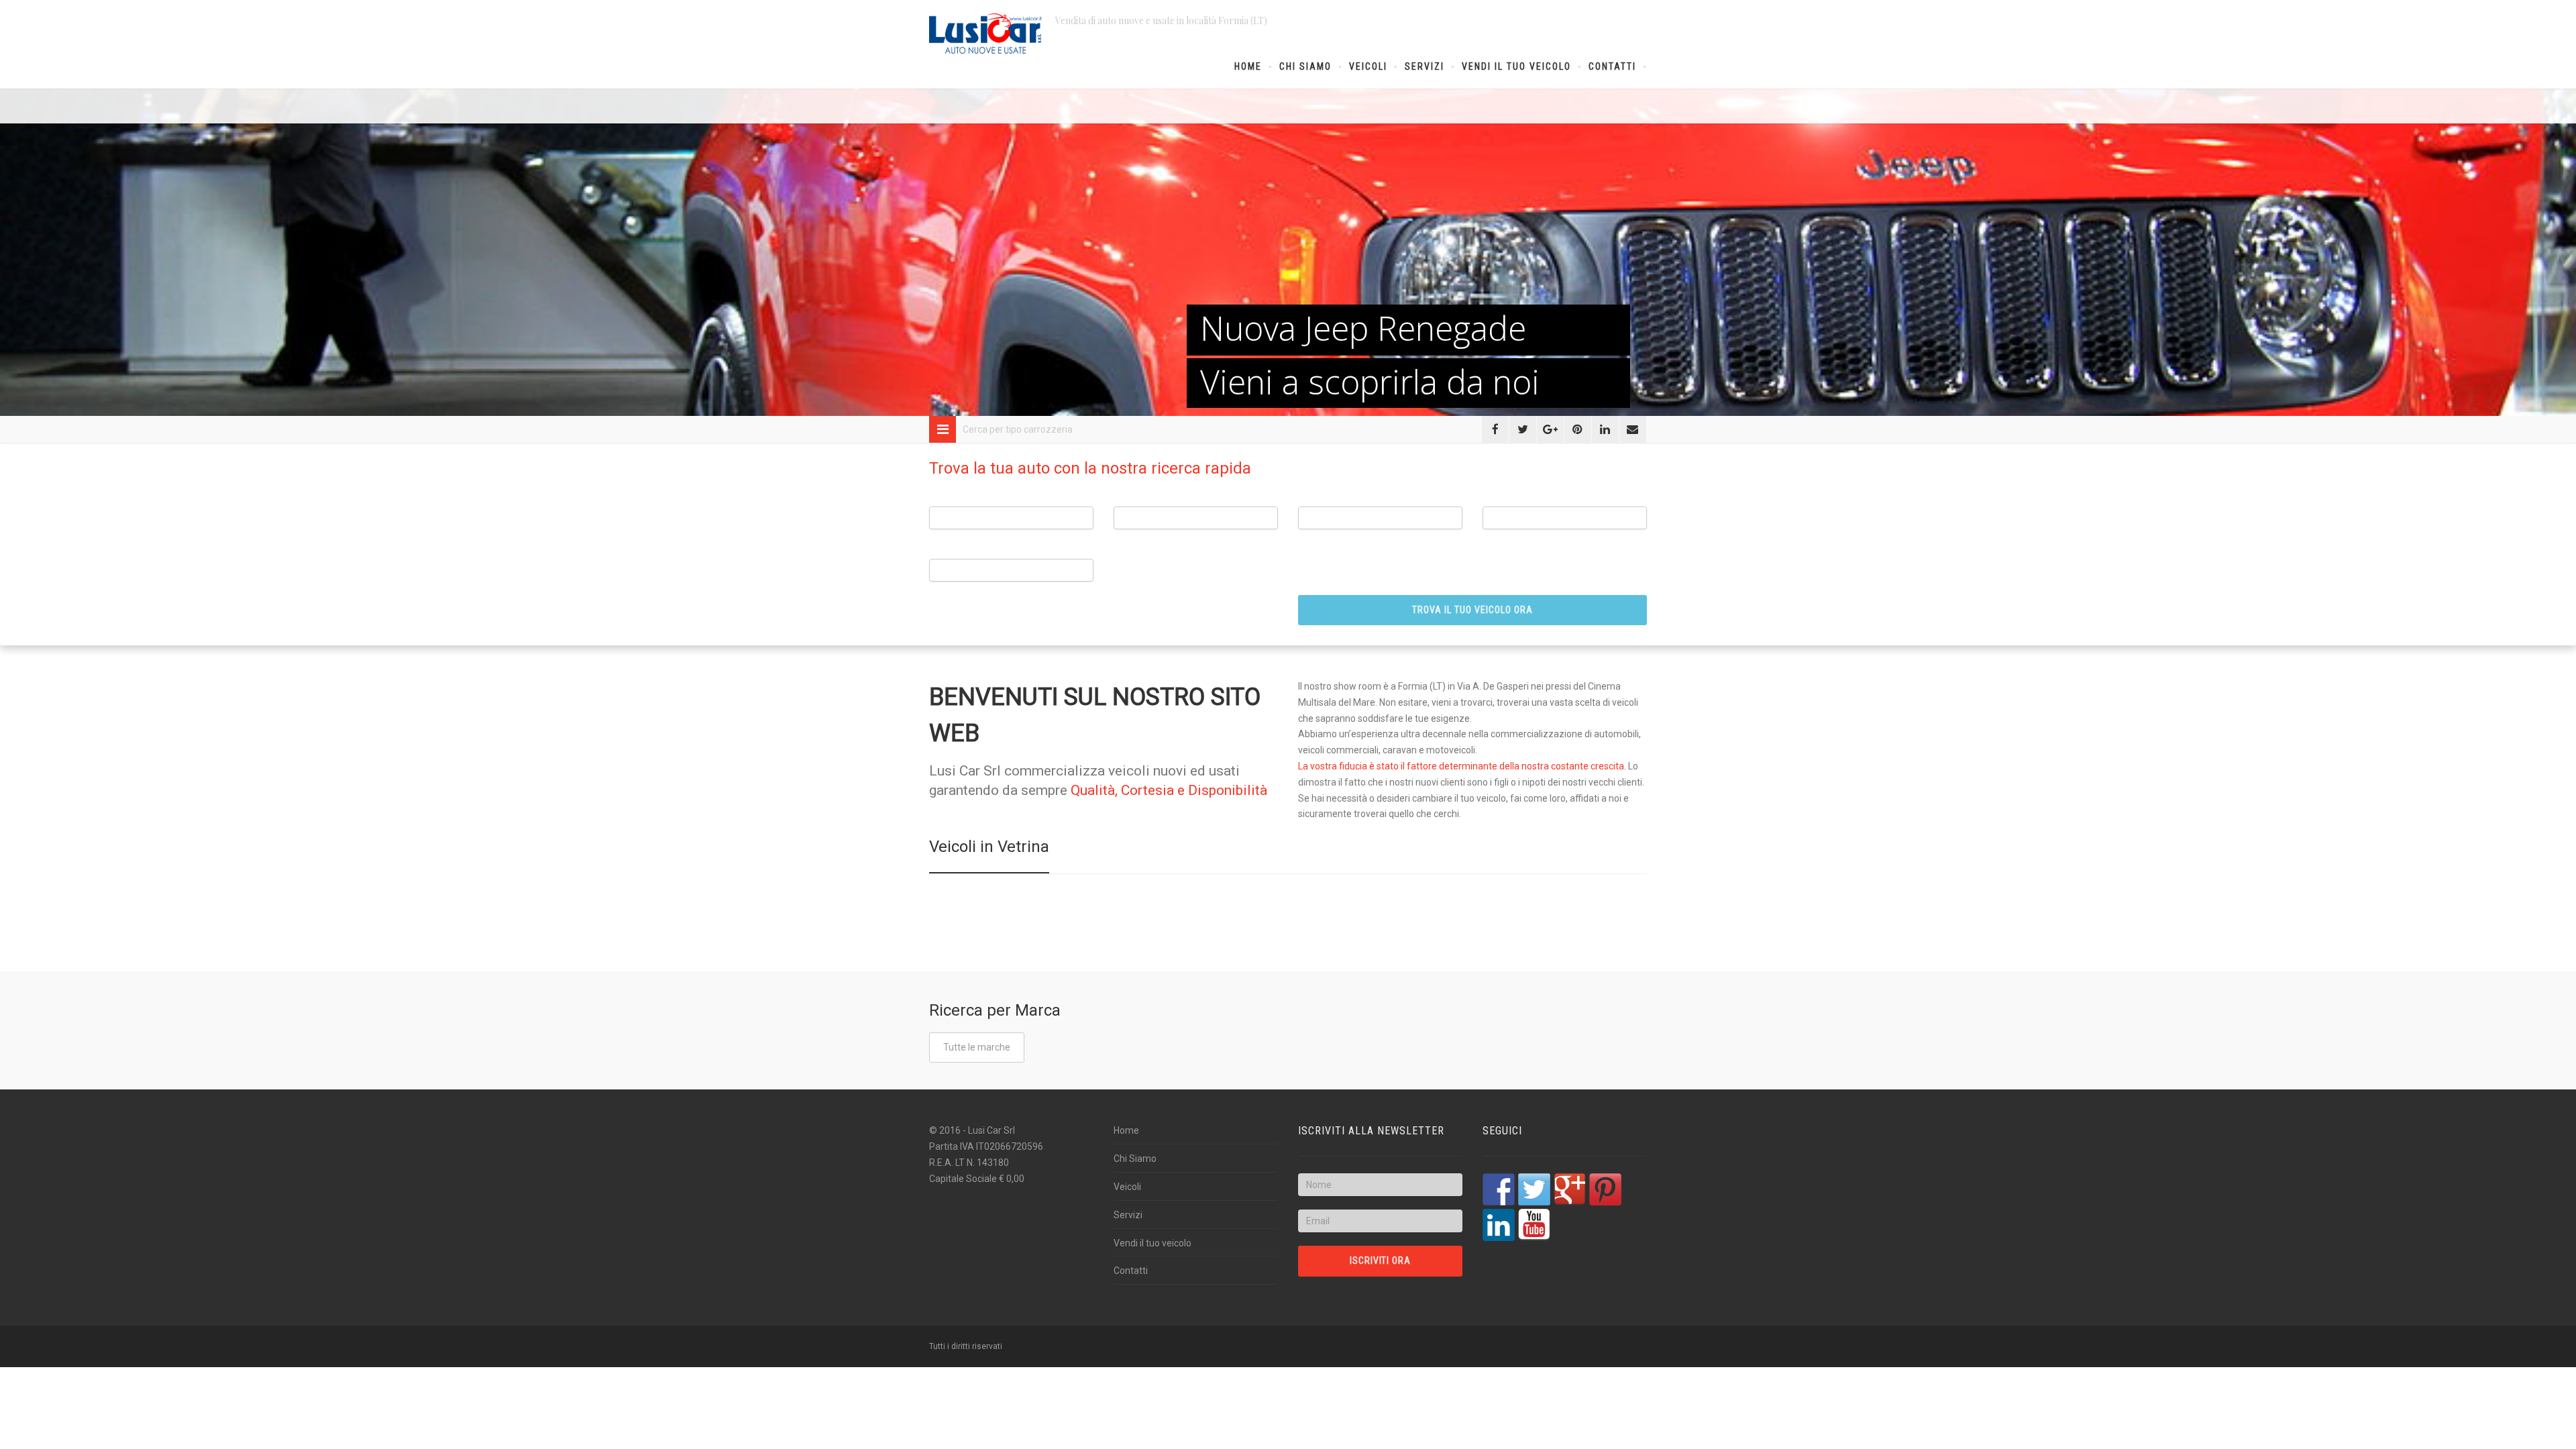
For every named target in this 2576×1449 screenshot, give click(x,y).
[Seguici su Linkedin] (1499, 1225)
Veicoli (1368, 66)
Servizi (1425, 66)
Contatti (1612, 66)
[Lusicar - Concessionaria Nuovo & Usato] (985, 34)
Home (1248, 66)
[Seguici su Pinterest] (1605, 1189)
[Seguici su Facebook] (1499, 1189)
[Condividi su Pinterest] (1578, 429)
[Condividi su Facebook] (1495, 429)
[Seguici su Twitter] (1534, 1189)
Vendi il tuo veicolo (1516, 66)
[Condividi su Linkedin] (1605, 429)
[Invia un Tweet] (1523, 429)
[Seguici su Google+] (1570, 1189)
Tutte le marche (977, 1047)
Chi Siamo (1305, 66)
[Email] (1633, 429)
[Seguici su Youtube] (1534, 1225)
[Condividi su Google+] (1550, 429)
